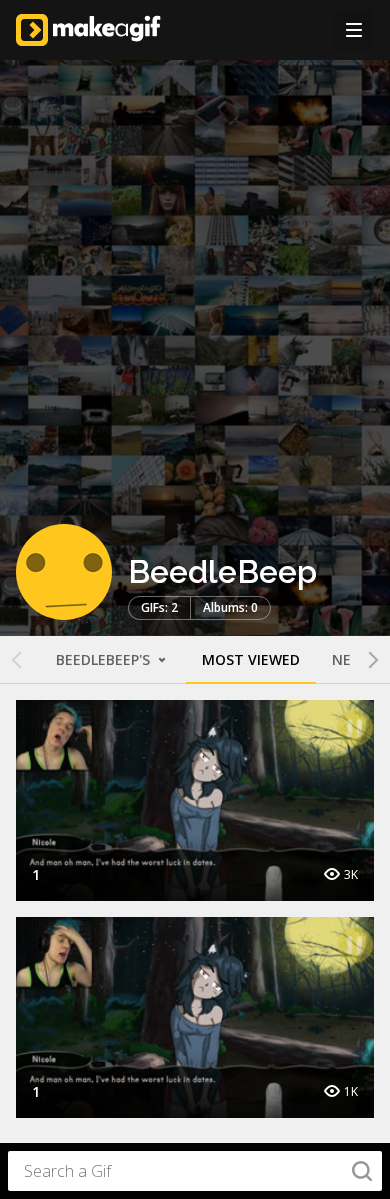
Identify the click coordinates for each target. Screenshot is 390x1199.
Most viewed (251, 659)
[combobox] (195, 1171)
